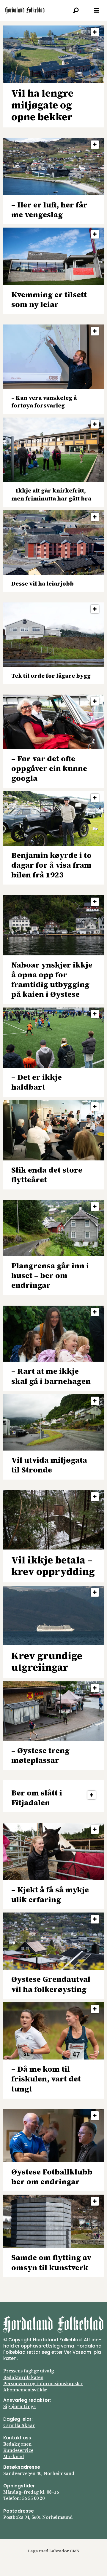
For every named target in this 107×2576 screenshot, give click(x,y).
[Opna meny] (97, 11)
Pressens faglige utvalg (29, 2371)
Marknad (14, 2456)
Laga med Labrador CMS (53, 2551)
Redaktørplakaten (23, 2377)
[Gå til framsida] (25, 10)
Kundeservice (18, 2450)
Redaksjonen (17, 2444)
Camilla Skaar (19, 2425)
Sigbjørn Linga (20, 2406)
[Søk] (76, 10)
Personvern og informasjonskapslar (43, 2384)
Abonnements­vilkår (25, 2390)
